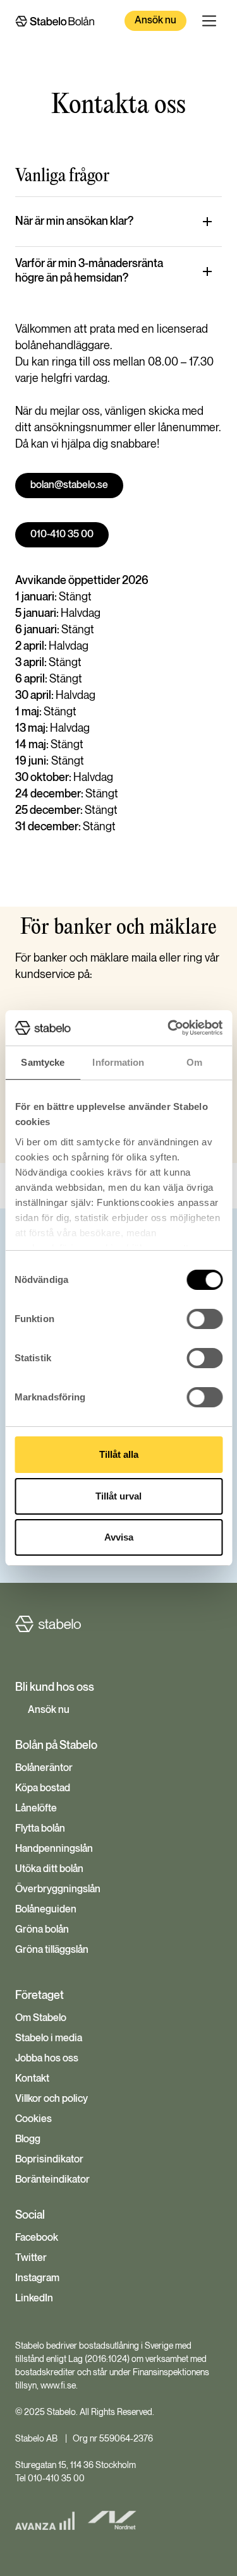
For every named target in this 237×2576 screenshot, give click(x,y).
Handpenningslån (54, 1849)
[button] (209, 21)
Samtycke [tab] (43, 1062)
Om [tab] (194, 1062)
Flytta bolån (40, 1829)
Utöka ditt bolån (49, 1869)
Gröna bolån (42, 1930)
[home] (55, 21)
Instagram (37, 2279)
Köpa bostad (43, 1789)
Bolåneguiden (46, 1910)
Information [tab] (118, 1062)
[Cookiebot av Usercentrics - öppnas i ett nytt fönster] (169, 1028)
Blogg (28, 2140)
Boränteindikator (52, 2180)
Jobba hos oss (47, 2059)
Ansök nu (155, 21)
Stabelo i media (49, 2039)
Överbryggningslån (58, 1890)
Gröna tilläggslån (52, 1950)
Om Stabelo (41, 2018)
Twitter (31, 2258)
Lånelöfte (36, 1809)
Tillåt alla (119, 1454)
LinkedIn (34, 2299)
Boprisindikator (49, 2160)
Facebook (37, 2238)
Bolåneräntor (44, 1768)
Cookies (33, 2120)
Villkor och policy (52, 2099)
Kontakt (32, 2079)
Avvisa (119, 1537)
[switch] (204, 1319)
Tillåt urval (118, 1496)
